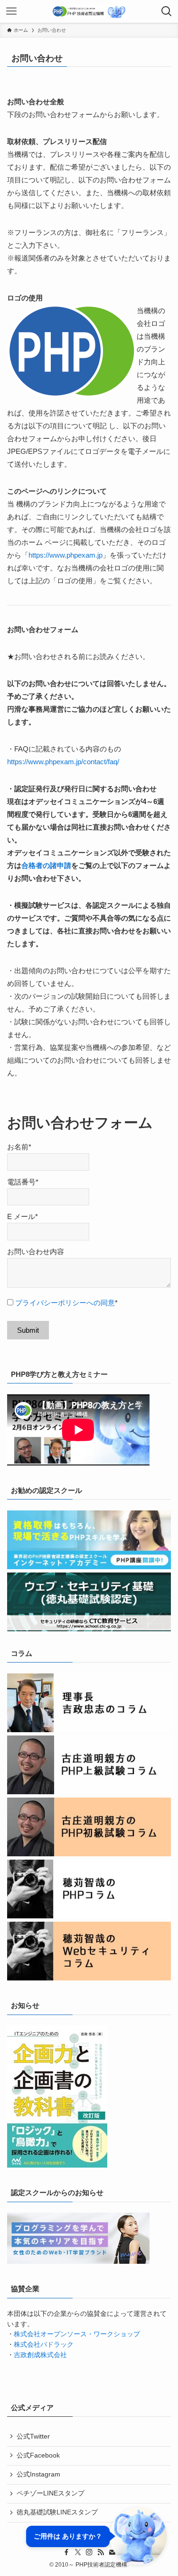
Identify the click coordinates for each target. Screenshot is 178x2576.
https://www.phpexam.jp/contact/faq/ (63, 762)
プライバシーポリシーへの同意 (65, 1303)
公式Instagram (38, 2474)
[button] (96, 2536)
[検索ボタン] (167, 11)
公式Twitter (33, 2436)
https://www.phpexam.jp (66, 555)
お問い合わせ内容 (36, 1252)
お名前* (19, 1147)
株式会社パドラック (44, 2345)
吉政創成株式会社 (40, 2355)
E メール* (23, 1216)
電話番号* (23, 1182)
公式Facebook (38, 2455)
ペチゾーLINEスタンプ (51, 2493)
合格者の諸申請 (46, 865)
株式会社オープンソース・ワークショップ (77, 2334)
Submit (28, 1330)
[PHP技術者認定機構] (89, 11)
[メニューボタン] (11, 11)
